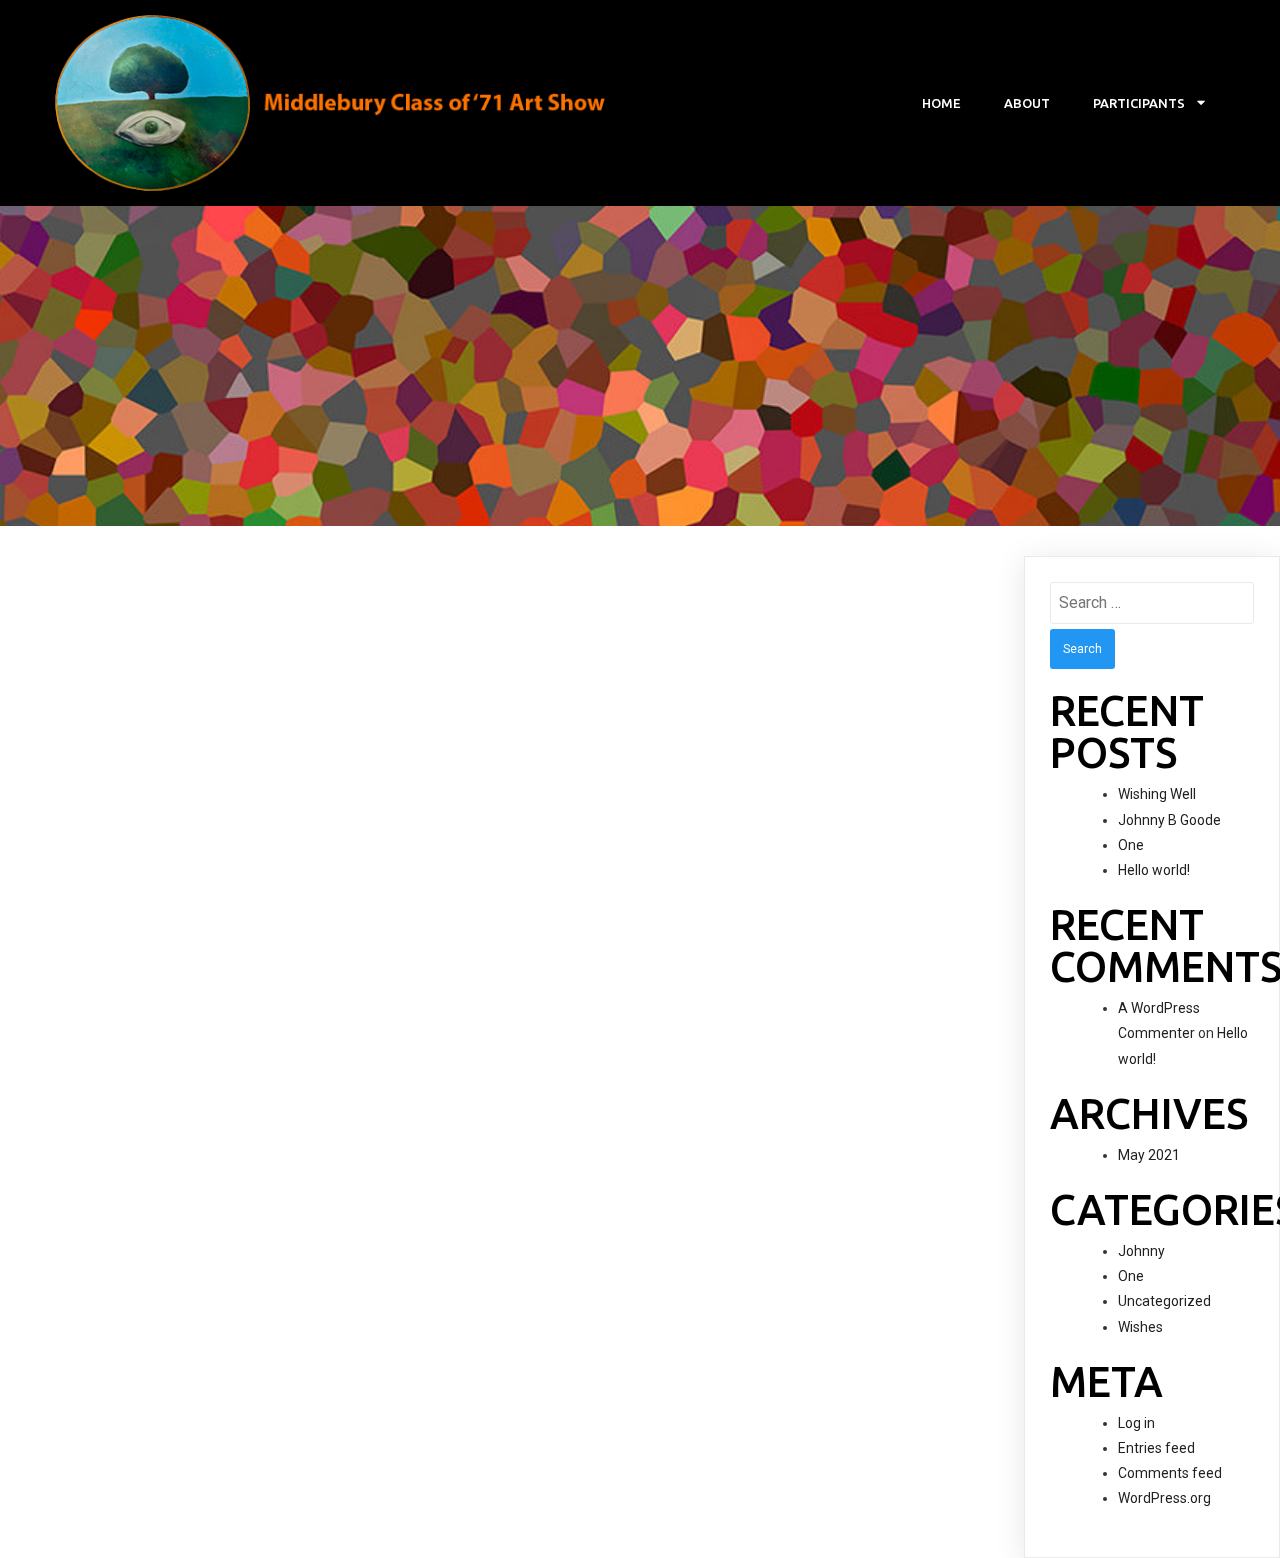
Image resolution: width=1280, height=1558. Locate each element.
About (1027, 103)
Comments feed (1170, 1473)
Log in (1136, 1423)
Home (941, 103)
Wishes (1140, 1327)
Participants (1139, 103)
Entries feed (1156, 1448)
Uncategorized (1164, 1301)
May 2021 (1149, 1155)
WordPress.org (1164, 1498)
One (1131, 845)
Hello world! (1154, 870)
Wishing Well (1157, 794)
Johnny (1141, 1251)
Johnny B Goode (1169, 820)
